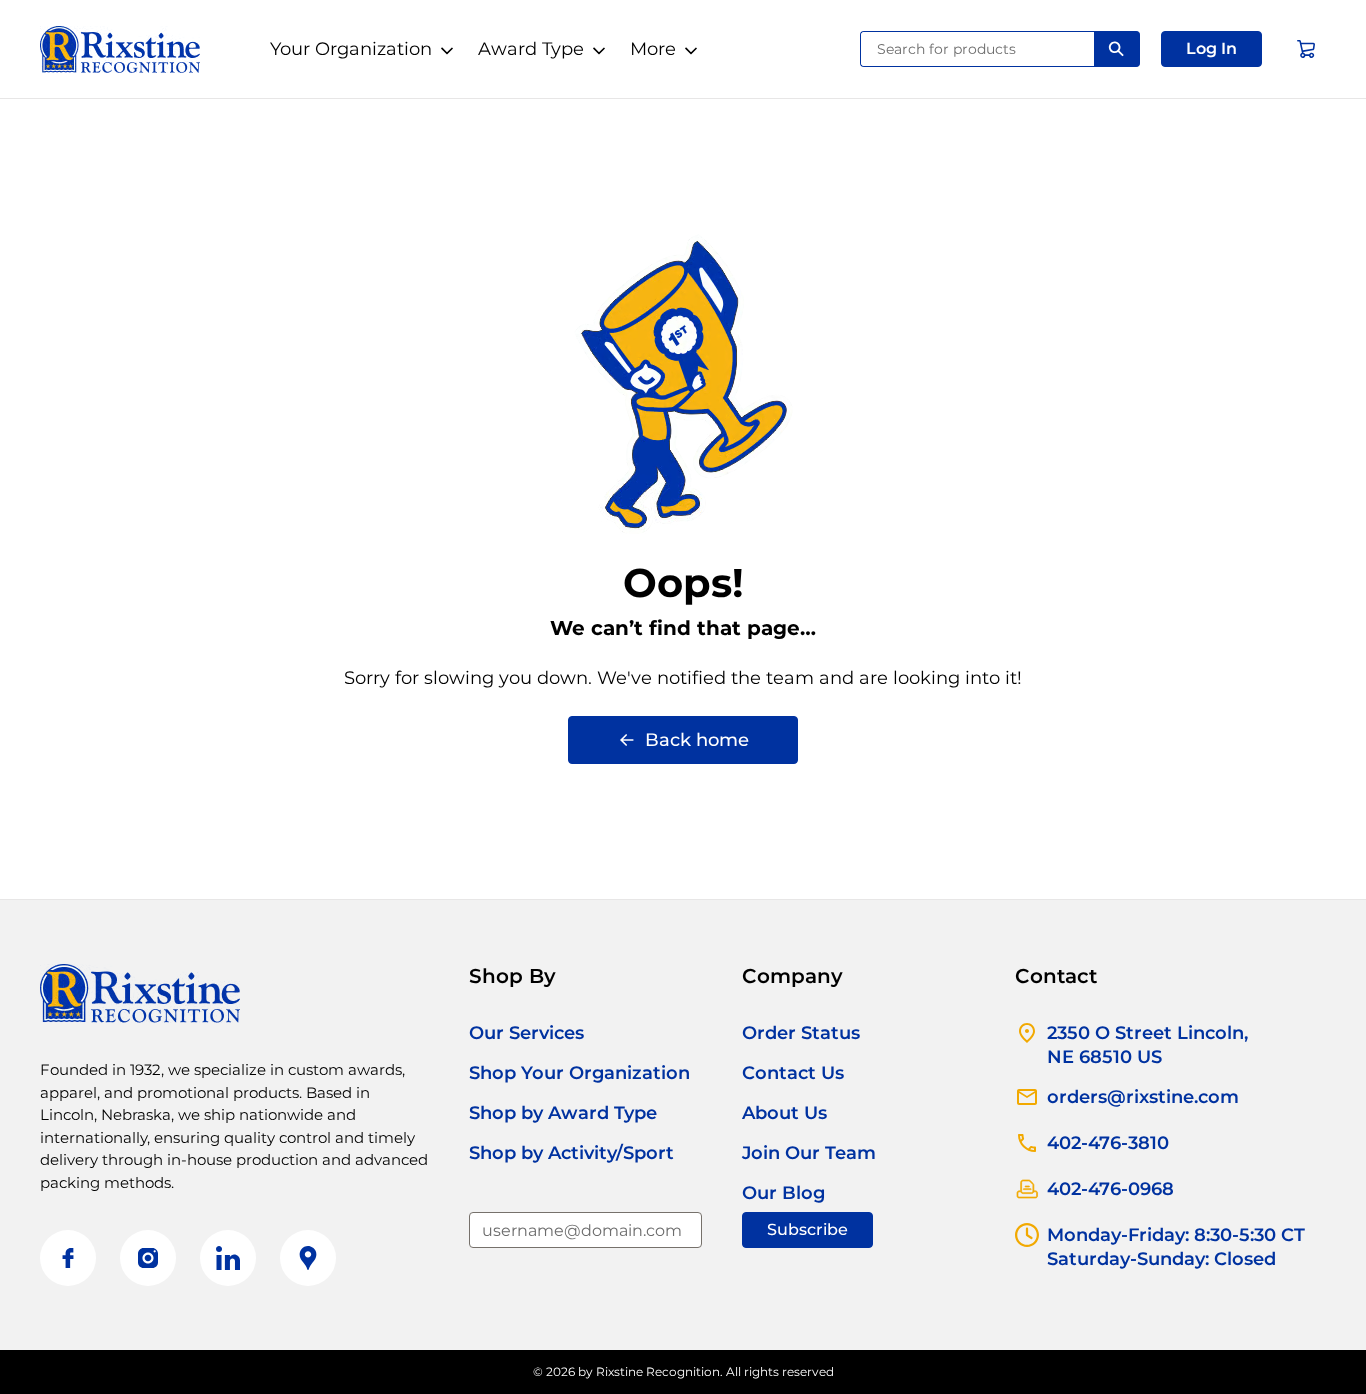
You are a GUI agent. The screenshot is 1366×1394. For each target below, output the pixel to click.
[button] (1211, 49)
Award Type (531, 49)
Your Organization (351, 49)
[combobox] (977, 49)
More (653, 49)
